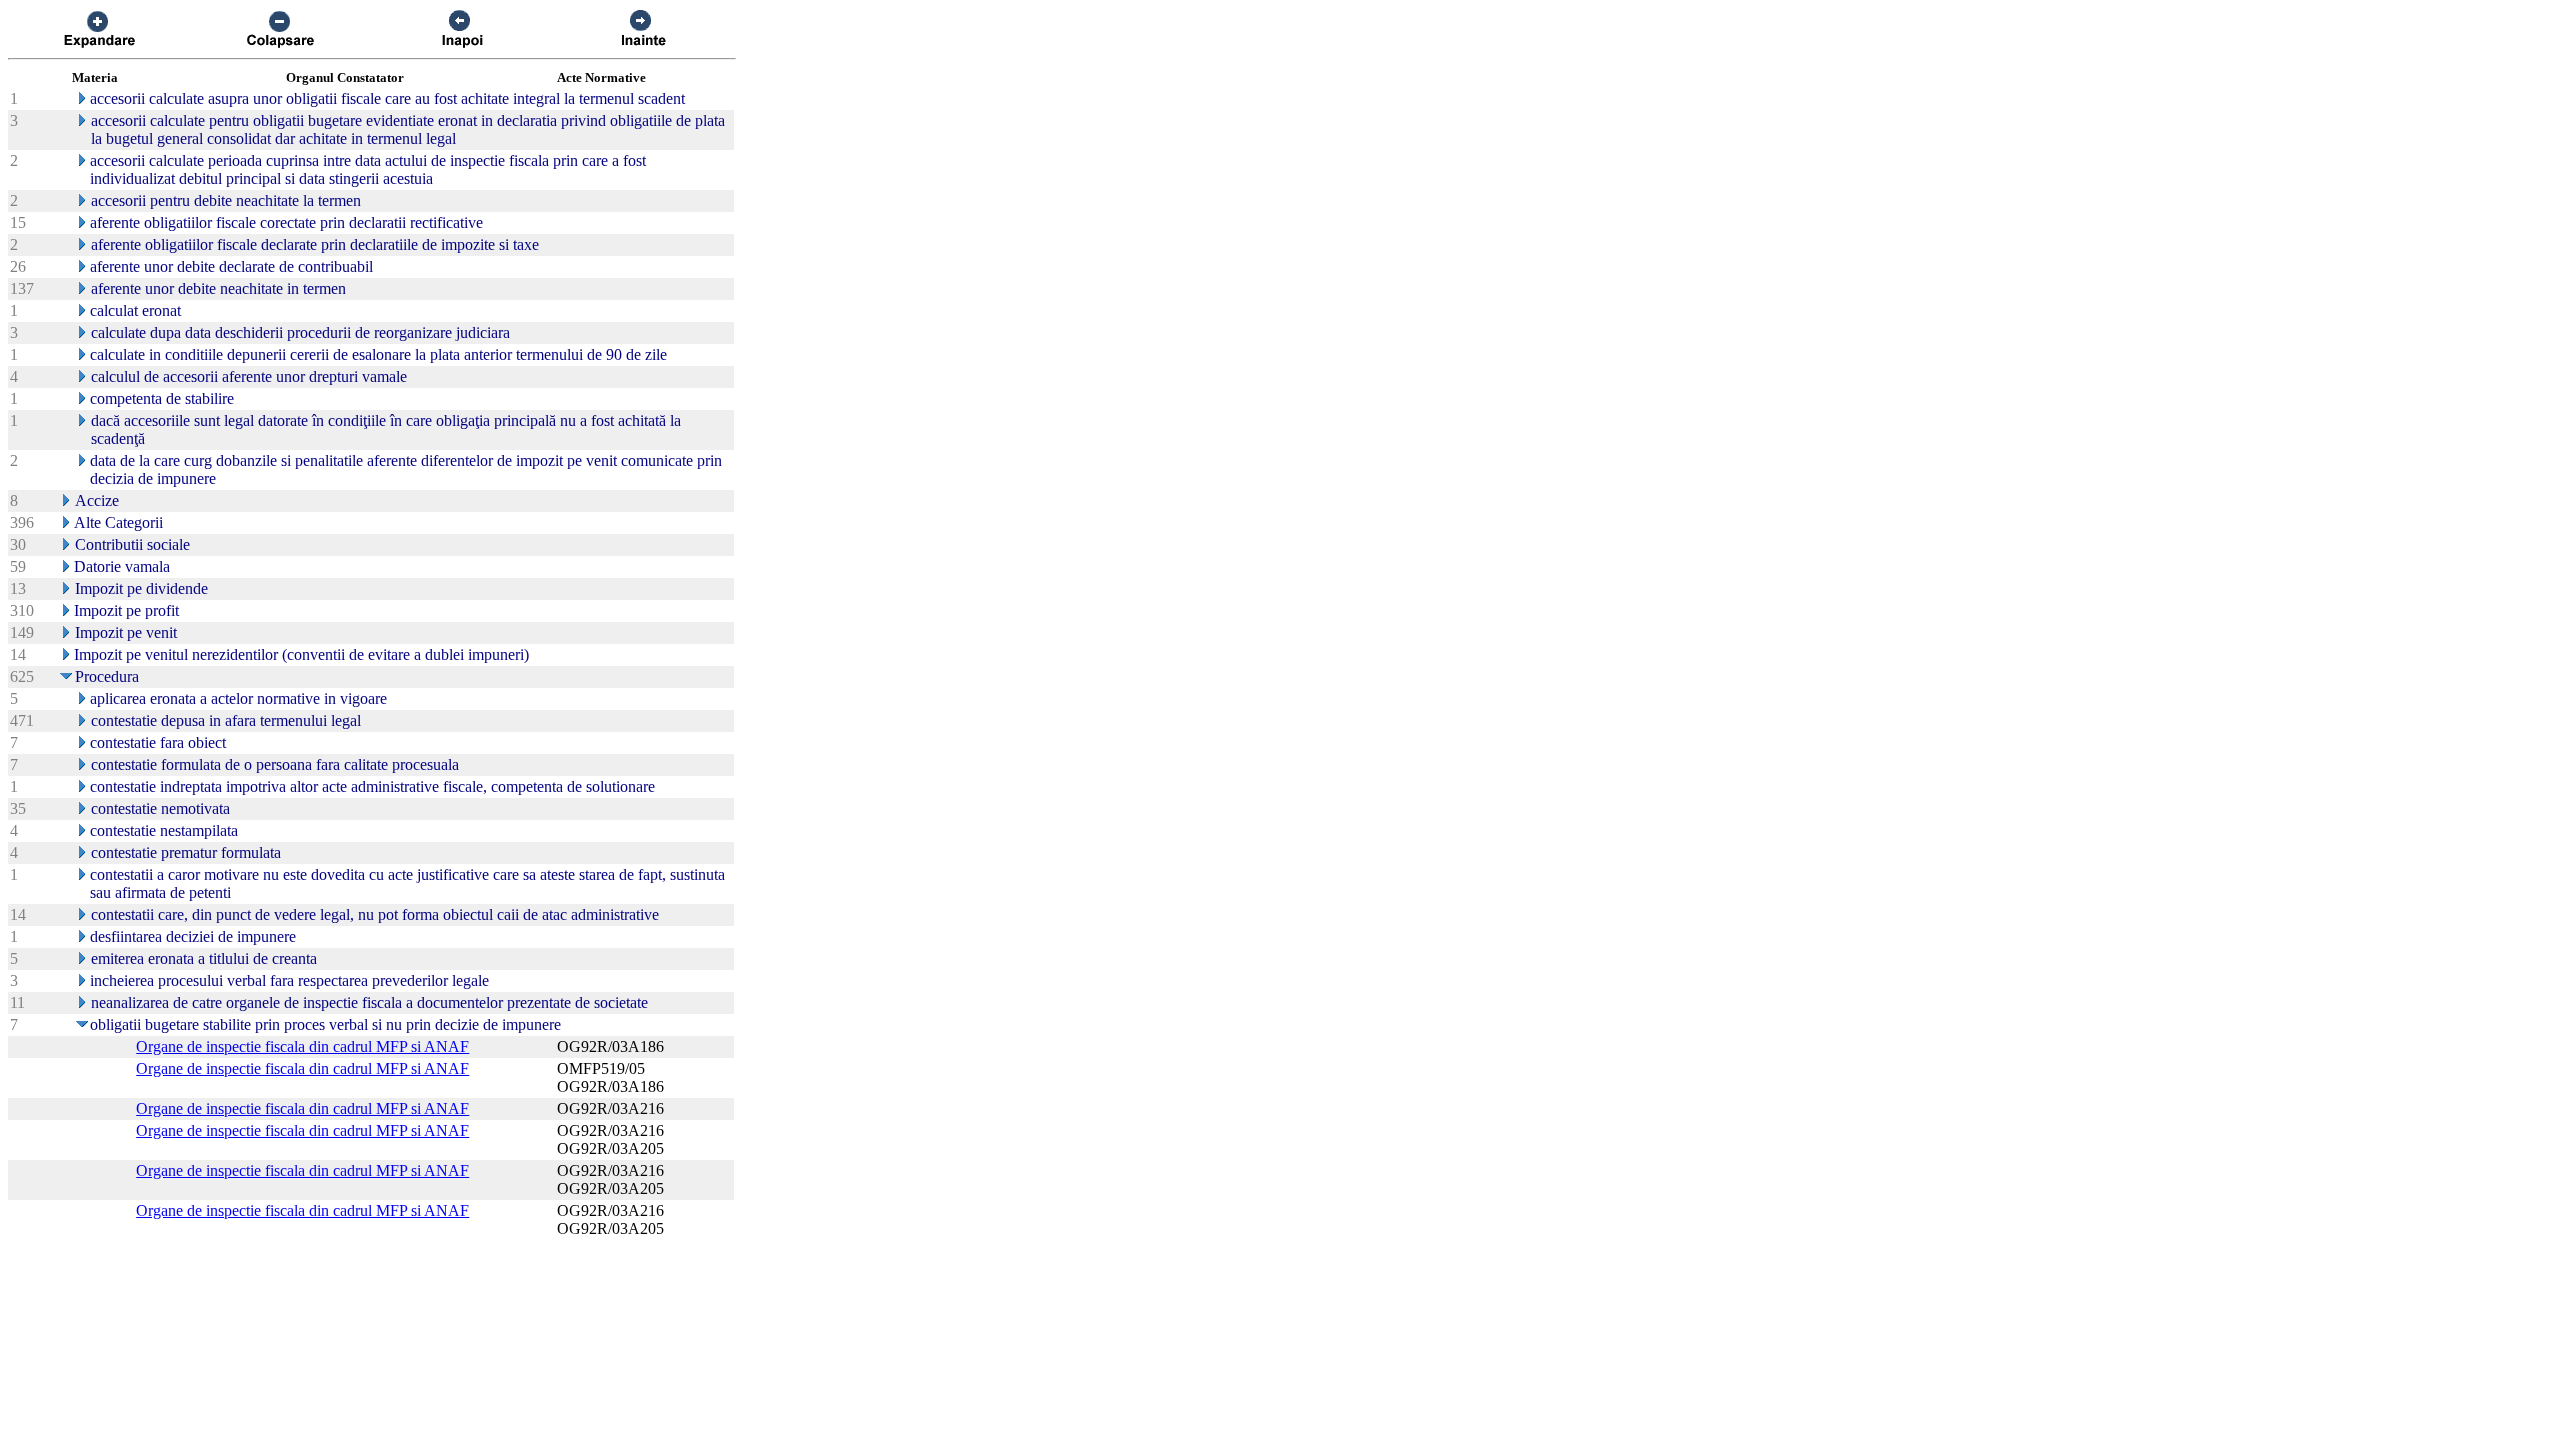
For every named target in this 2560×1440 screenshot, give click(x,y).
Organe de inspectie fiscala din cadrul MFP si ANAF (302, 1046)
